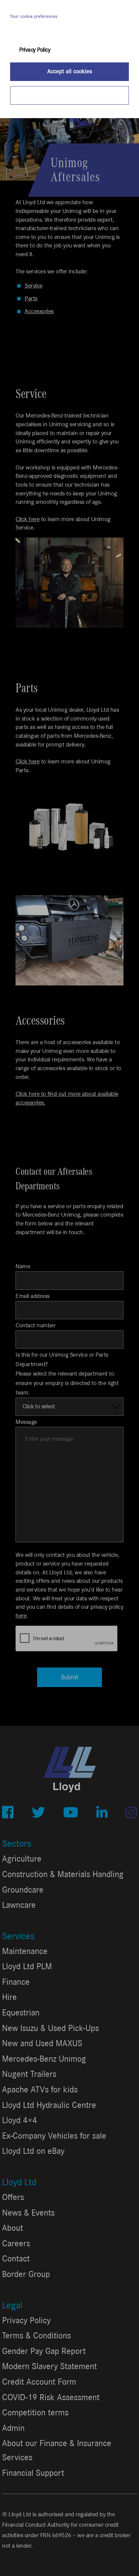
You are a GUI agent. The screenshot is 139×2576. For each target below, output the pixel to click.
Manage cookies (69, 95)
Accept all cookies (70, 72)
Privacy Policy (35, 50)
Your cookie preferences (34, 17)
